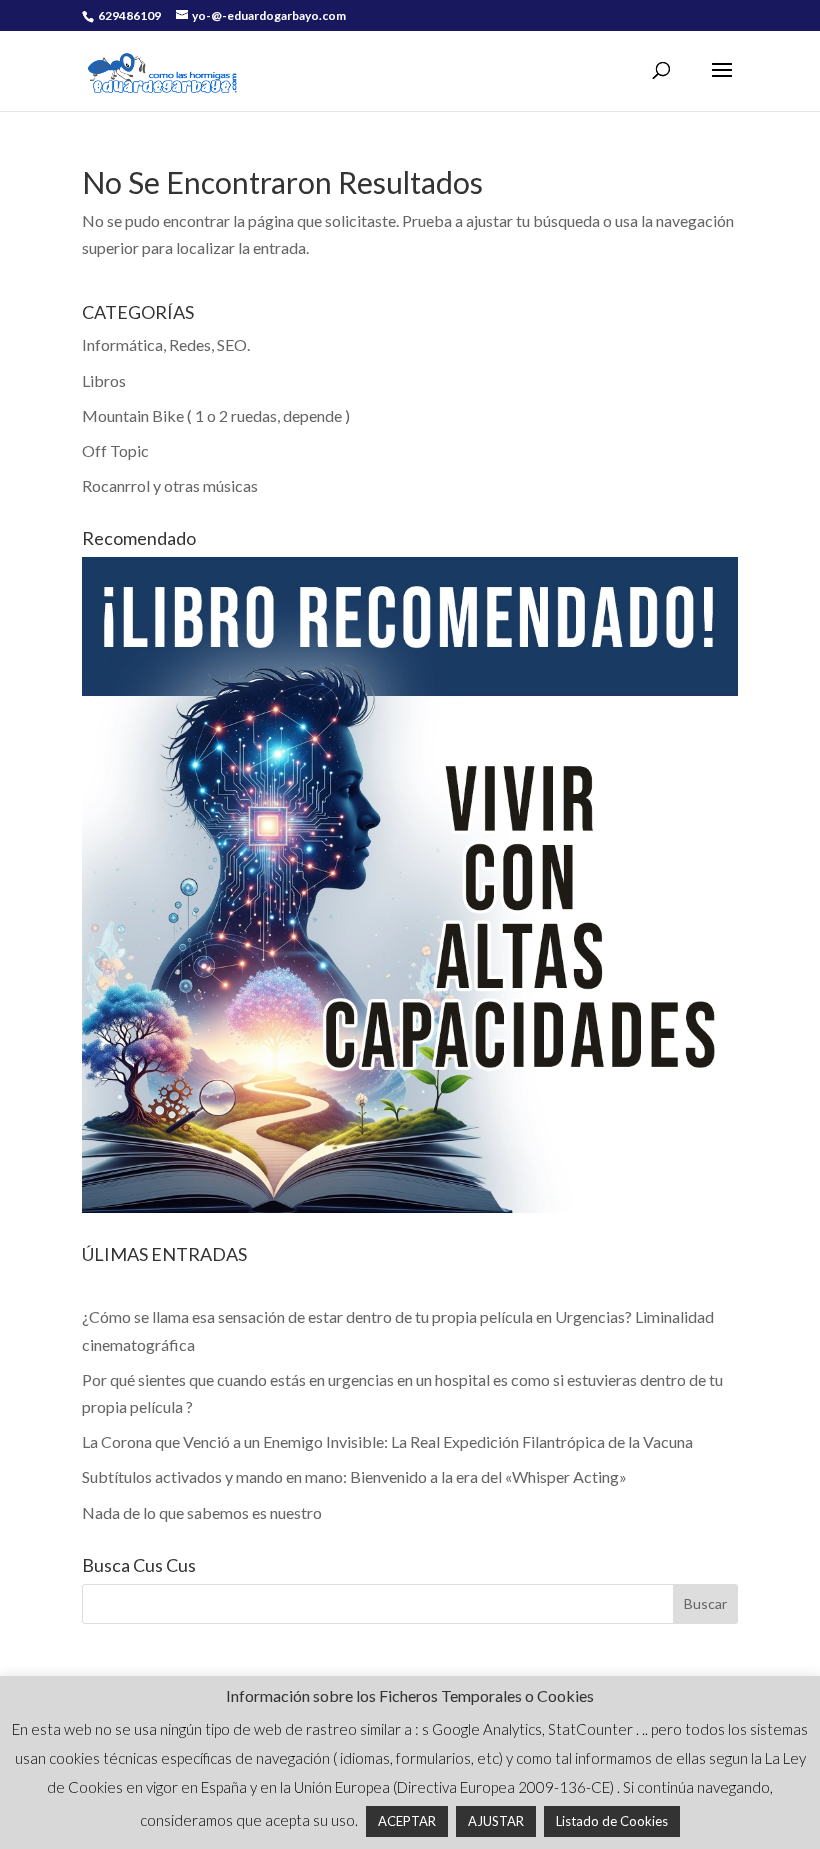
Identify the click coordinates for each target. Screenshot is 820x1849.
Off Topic (115, 450)
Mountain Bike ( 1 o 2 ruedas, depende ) (216, 415)
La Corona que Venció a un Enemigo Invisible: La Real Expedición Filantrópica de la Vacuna (387, 1441)
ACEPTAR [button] (407, 1821)
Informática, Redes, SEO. (166, 344)
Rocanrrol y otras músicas (170, 485)
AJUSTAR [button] (496, 1821)
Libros (104, 380)
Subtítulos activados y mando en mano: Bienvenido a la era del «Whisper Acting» (354, 1476)
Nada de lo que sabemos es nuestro (202, 1512)
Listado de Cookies (612, 1821)
